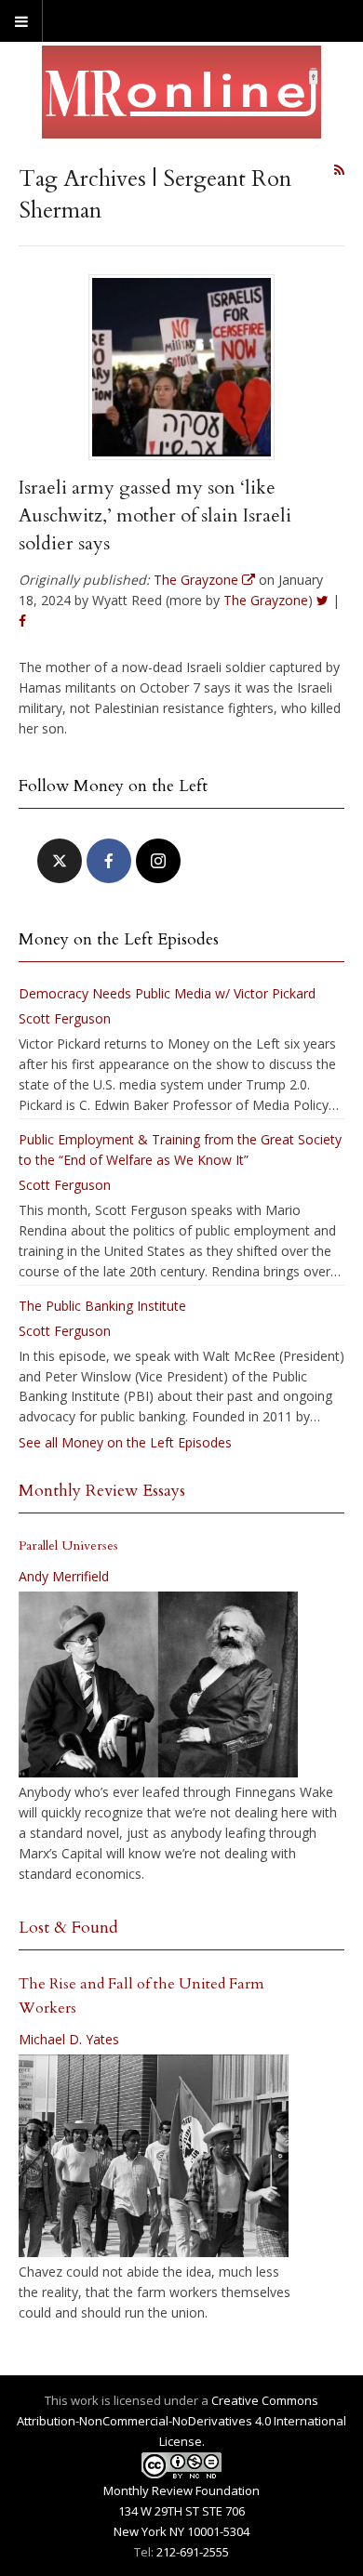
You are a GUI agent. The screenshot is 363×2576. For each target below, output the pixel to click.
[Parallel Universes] (158, 1684)
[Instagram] (158, 861)
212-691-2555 (193, 2552)
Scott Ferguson (65, 1018)
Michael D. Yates (69, 2039)
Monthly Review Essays (102, 1491)
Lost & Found (68, 1928)
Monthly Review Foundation (181, 2490)
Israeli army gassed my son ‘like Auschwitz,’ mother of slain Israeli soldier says (155, 515)
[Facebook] (109, 861)
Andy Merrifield (64, 1576)
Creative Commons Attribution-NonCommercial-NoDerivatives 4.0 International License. (181, 2421)
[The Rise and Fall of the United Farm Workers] (154, 2156)
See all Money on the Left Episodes (125, 1442)
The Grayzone (266, 600)
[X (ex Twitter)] (60, 861)
